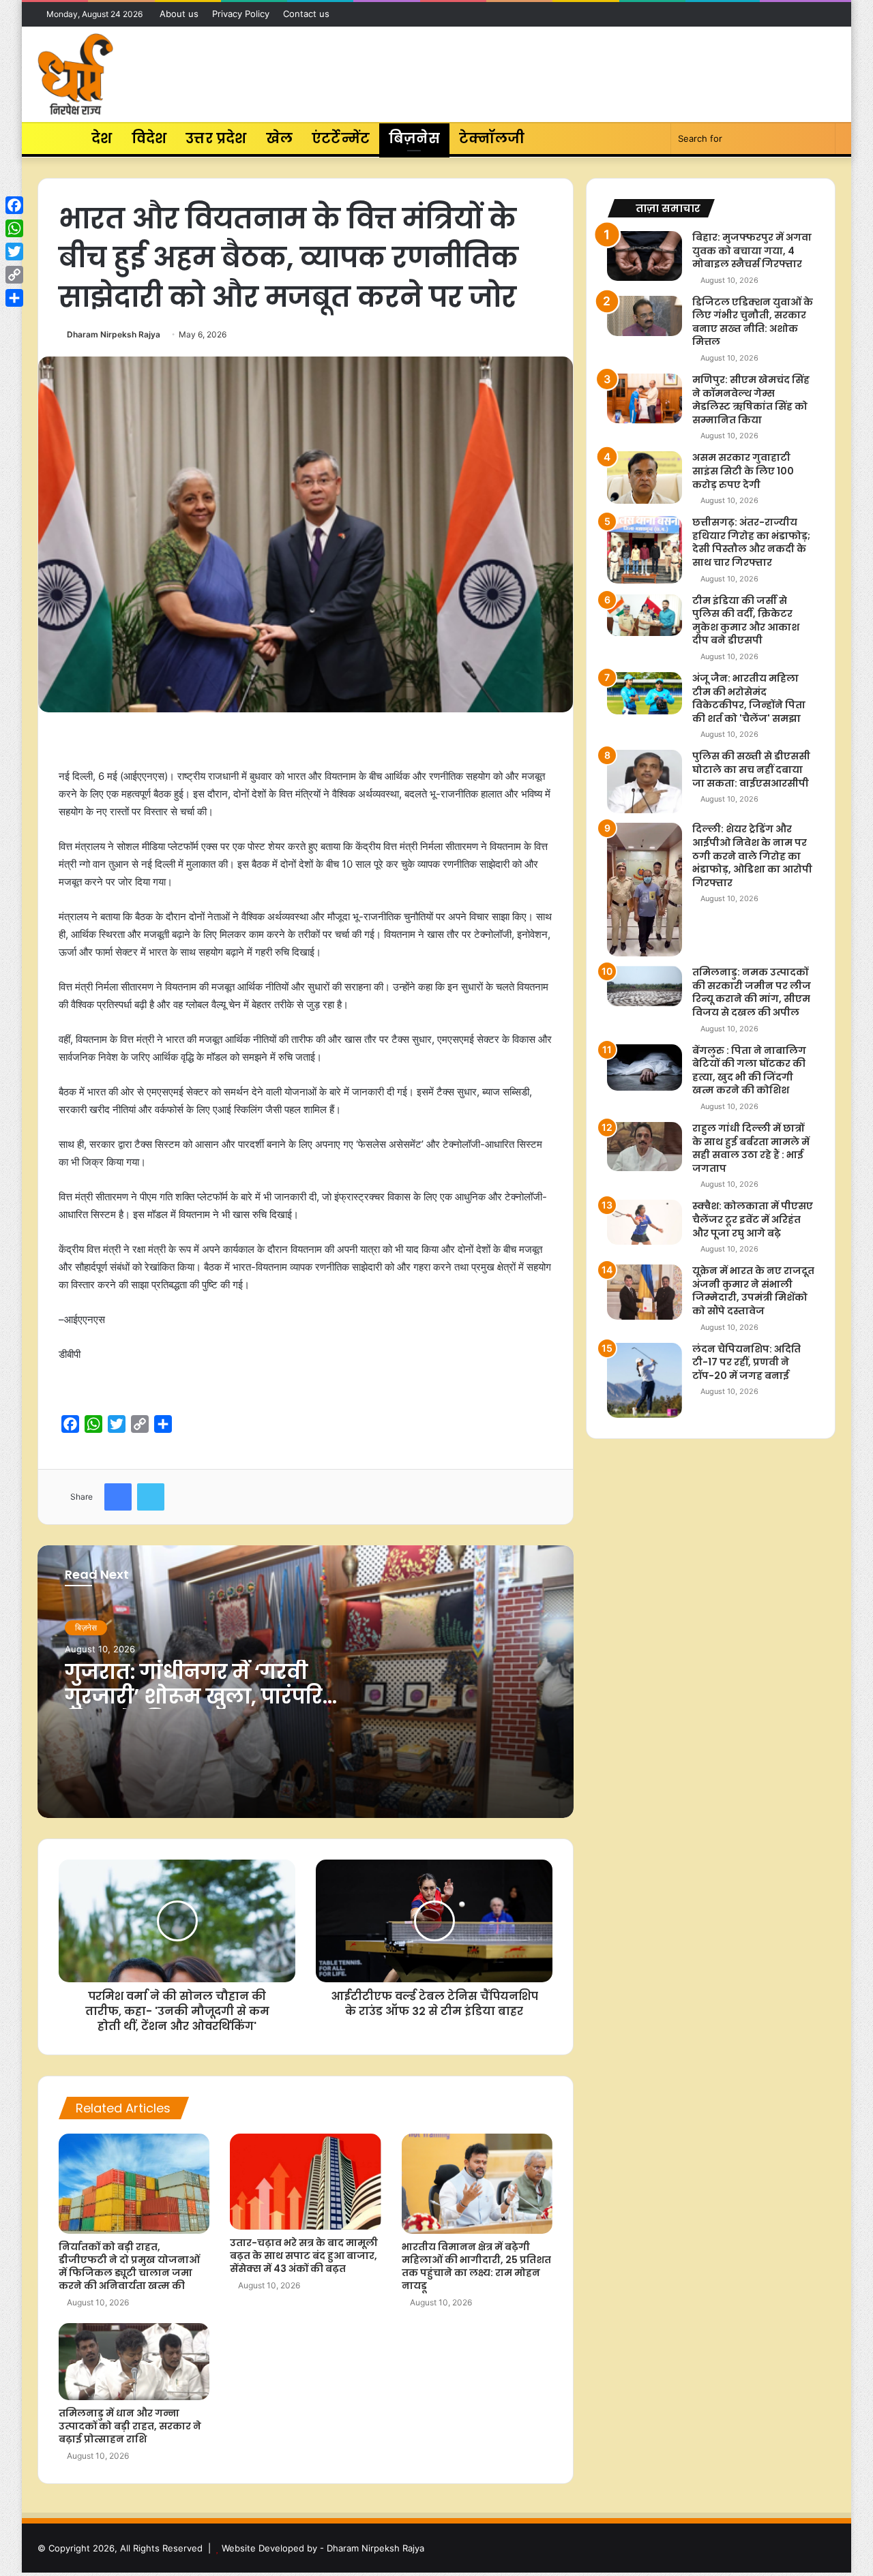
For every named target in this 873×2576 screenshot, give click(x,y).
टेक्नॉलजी (492, 138)
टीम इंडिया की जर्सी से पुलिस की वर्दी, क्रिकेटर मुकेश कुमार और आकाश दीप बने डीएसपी (746, 621)
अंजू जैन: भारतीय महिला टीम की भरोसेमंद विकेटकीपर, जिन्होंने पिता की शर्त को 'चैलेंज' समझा (749, 698)
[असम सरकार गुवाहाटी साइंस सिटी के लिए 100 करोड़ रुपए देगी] (645, 478)
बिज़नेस (414, 138)
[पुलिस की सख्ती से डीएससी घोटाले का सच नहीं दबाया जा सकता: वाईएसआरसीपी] (645, 782)
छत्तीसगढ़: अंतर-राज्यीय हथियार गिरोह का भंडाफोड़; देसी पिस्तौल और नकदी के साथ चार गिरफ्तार (751, 542)
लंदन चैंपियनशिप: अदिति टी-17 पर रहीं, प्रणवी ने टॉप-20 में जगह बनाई (746, 1362)
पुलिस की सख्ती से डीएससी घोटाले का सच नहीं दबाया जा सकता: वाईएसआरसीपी (751, 769)
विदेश (149, 138)
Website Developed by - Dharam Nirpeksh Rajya (323, 2548)
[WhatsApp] (14, 228)
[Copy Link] (14, 275)
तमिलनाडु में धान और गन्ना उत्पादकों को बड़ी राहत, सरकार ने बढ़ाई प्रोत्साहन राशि (130, 2426)
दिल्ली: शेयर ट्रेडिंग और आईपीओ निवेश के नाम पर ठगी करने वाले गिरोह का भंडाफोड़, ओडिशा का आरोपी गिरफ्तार (752, 855)
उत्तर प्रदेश (216, 138)
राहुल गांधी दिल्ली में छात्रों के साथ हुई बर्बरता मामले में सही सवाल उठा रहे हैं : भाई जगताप (751, 1148)
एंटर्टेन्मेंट (341, 138)
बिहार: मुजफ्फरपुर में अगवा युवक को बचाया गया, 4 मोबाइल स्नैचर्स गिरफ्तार (752, 251)
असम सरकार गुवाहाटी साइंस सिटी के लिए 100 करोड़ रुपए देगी (743, 471)
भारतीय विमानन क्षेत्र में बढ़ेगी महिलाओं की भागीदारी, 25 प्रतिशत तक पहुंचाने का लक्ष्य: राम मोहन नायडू (476, 2266)
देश (102, 138)
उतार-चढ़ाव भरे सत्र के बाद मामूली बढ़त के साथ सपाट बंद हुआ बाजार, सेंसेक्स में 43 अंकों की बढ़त (304, 2256)
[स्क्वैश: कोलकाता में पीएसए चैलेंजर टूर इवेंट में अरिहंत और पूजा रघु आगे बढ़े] (645, 1222)
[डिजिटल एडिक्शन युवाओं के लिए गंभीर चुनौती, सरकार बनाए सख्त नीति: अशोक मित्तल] (645, 316)
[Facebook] (14, 205)
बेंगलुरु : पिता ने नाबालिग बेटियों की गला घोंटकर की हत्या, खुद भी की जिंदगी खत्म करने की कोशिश (749, 1071)
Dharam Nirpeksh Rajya (114, 334)
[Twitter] (14, 252)
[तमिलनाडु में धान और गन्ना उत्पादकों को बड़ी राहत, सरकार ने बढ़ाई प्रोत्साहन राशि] (134, 2362)
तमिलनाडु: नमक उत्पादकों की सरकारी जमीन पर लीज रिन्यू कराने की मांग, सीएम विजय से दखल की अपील (752, 992)
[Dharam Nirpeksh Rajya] (75, 74)
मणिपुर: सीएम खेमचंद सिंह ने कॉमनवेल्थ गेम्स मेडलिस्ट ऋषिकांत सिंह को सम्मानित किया (751, 400)
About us (179, 14)
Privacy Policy (241, 14)
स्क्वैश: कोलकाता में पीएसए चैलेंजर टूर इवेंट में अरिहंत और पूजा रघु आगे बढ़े (753, 1219)
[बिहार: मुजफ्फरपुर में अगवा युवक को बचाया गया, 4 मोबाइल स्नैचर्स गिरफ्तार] (645, 256)
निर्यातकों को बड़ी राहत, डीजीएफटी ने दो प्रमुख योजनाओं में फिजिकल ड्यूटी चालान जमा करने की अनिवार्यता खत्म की (129, 2266)
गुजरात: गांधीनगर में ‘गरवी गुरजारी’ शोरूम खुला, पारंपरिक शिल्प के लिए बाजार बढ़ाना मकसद (204, 1709)
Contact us (306, 14)
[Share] (14, 298)
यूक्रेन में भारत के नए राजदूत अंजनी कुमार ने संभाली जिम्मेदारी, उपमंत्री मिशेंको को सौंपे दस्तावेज (753, 1291)
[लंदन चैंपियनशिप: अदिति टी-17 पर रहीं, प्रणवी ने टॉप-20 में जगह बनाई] (645, 1380)
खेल (279, 138)
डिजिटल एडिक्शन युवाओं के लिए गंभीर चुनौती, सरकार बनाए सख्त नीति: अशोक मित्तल (753, 322)
